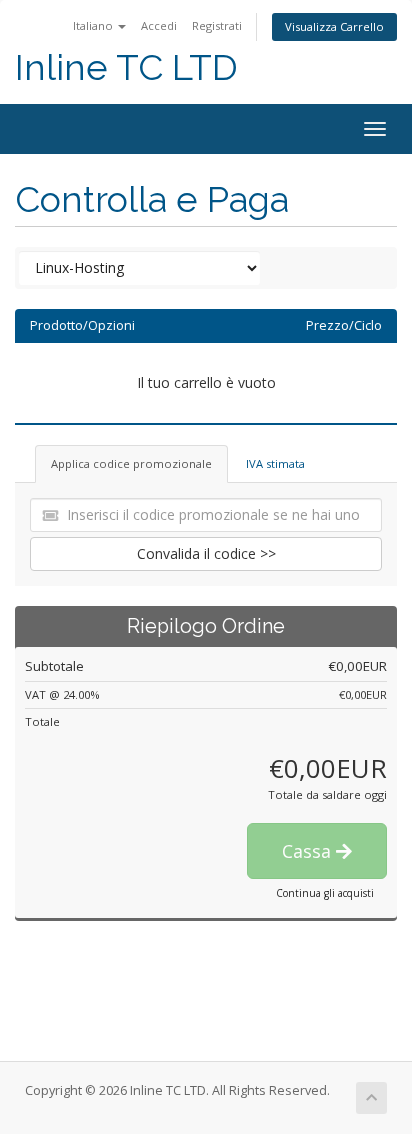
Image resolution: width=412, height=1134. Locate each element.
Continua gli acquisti (325, 893)
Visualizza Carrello (334, 26)
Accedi (159, 25)
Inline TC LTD (126, 67)
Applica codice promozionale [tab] (131, 463)
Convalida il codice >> (206, 553)
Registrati (217, 25)
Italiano (94, 25)
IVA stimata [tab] (275, 463)
